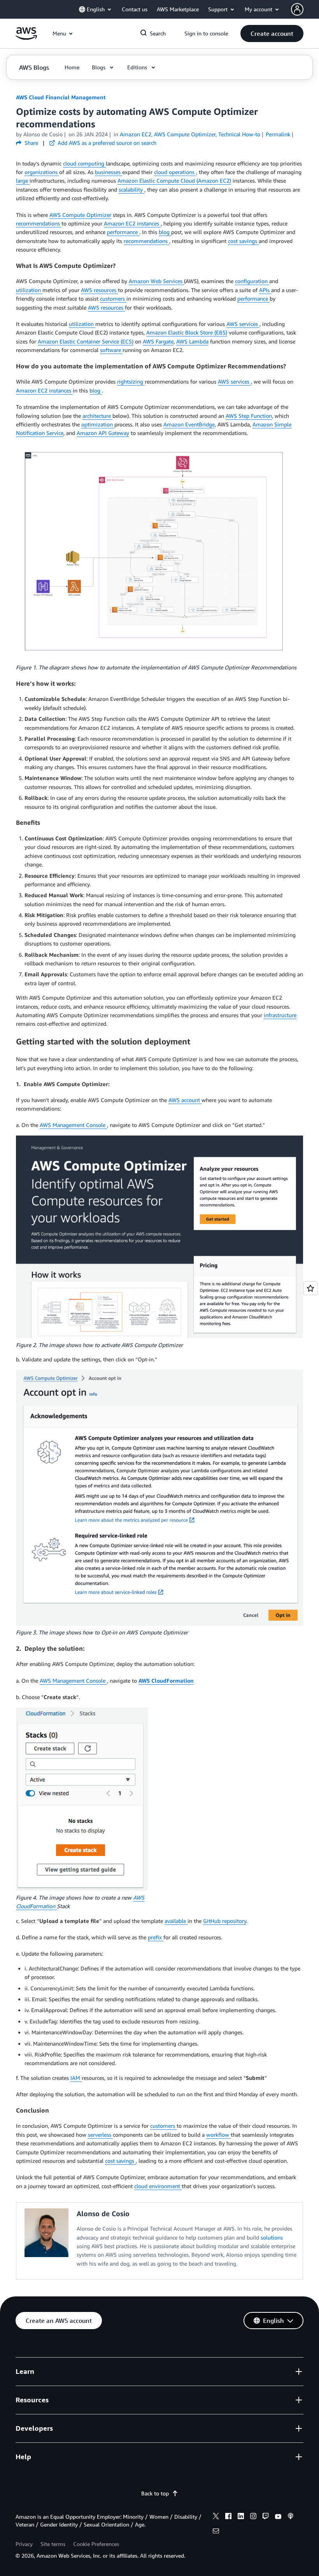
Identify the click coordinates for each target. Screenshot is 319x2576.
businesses (109, 172)
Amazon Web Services (156, 281)
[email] (216, 2532)
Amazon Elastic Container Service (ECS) (86, 341)
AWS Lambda (192, 341)
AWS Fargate (158, 341)
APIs (265, 290)
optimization (98, 424)
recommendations (39, 223)
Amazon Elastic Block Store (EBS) (187, 332)
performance (123, 232)
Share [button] (31, 143)
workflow (218, 2135)
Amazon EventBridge (189, 424)
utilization (29, 290)
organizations (42, 172)
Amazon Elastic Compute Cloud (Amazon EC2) (174, 180)
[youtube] (278, 2517)
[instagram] (253, 2517)
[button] (272, 33)
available (176, 1921)
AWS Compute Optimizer (80, 215)
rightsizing (131, 381)
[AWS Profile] (297, 9)
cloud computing (84, 163)
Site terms (53, 2544)
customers (113, 298)
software (111, 350)
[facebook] (228, 2517)
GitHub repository (225, 1921)
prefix (156, 1937)
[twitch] (266, 2517)
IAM (76, 2078)
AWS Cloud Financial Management (61, 97)
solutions (272, 2237)
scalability (131, 189)
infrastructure (280, 1015)
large (23, 180)
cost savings (243, 241)
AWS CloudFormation (166, 1681)
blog (165, 232)
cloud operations (175, 172)
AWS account (185, 1100)
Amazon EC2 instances (132, 223)
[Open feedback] (310, 1288)
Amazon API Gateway (103, 433)
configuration (252, 281)
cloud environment (158, 2186)
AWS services (243, 324)
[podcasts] (291, 2517)
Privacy (24, 2544)
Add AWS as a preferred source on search (106, 143)
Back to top (155, 2493)
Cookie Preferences (96, 2544)
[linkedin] (241, 2517)
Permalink (278, 134)
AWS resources (99, 290)
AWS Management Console (73, 1125)
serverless (100, 2135)
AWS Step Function (249, 416)
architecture (97, 416)
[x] (216, 2517)
